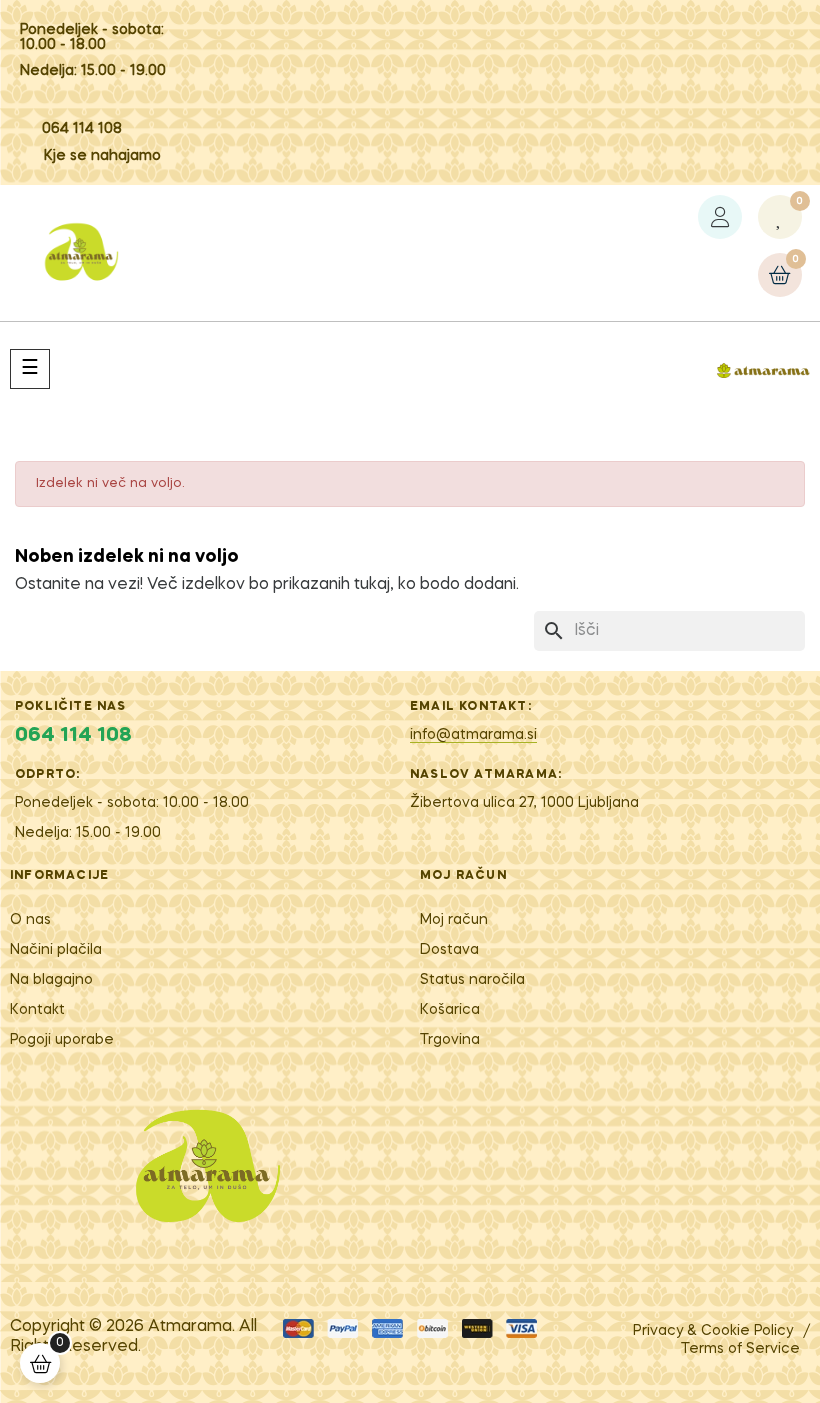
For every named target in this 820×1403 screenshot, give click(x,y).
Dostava (449, 950)
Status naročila (472, 980)
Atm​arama (190, 1327)
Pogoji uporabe (62, 1040)
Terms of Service (740, 1349)
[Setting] (720, 217)
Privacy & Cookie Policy (713, 1331)
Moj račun (454, 920)
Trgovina (450, 1040)
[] (40, 1363)
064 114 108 (82, 129)
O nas (30, 920)
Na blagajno (51, 980)
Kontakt (37, 1010)
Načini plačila (56, 950)
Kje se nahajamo (102, 156)
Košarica (450, 1010)
